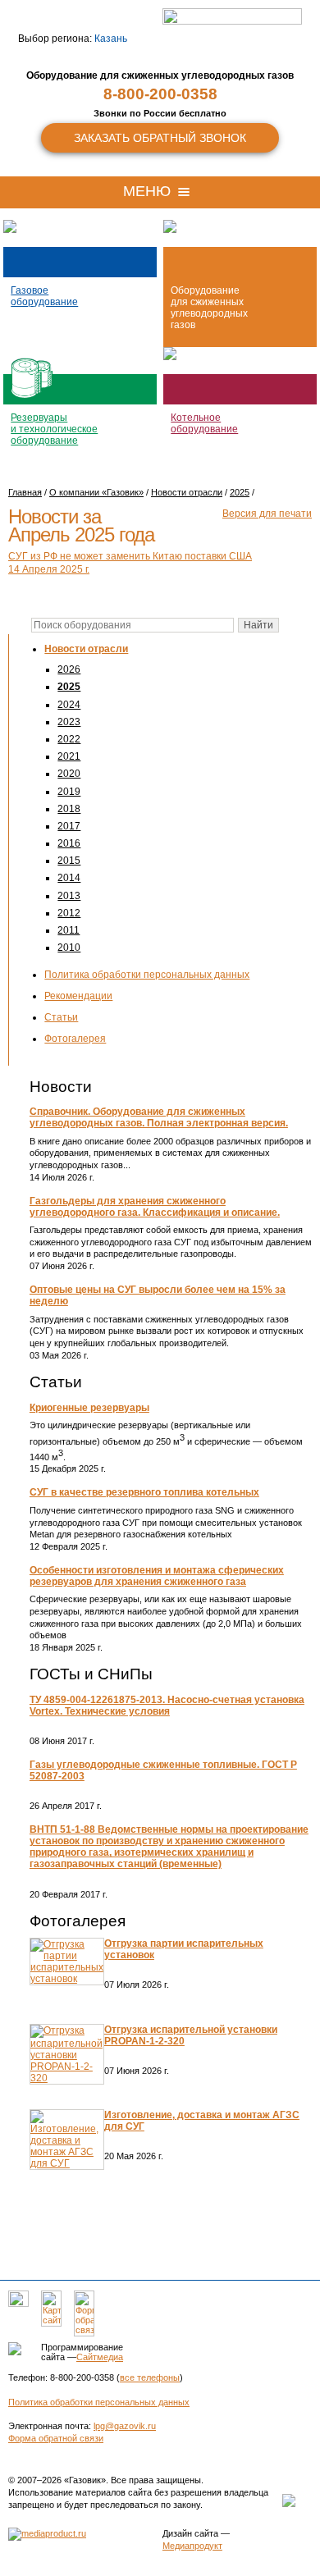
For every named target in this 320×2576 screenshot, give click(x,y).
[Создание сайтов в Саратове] (47, 2533)
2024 (69, 705)
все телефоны (150, 2377)
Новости (61, 1087)
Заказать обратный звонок (160, 138)
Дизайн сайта (190, 2533)
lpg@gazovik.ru (125, 2426)
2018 (69, 809)
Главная (25, 492)
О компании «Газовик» (96, 492)
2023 (69, 722)
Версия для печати (267, 514)
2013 (69, 896)
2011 (69, 930)
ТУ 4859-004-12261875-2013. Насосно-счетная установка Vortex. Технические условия (167, 1706)
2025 (69, 687)
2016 (69, 843)
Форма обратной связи (56, 2438)
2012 (69, 913)
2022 (69, 739)
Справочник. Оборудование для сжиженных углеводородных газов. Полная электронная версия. (159, 1117)
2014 (69, 878)
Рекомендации (78, 996)
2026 (69, 669)
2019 (69, 792)
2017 (69, 826)
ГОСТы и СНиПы (91, 1674)
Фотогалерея (75, 1039)
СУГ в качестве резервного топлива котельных (144, 1492)
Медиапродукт (192, 2546)
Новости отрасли (86, 649)
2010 (69, 948)
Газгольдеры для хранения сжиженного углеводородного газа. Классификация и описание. (155, 1207)
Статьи (61, 1017)
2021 (69, 756)
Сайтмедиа (100, 2357)
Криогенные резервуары (89, 1408)
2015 (69, 861)
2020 (69, 774)
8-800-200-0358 (160, 94)
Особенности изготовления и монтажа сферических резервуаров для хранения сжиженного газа (157, 1576)
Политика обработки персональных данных (147, 975)
